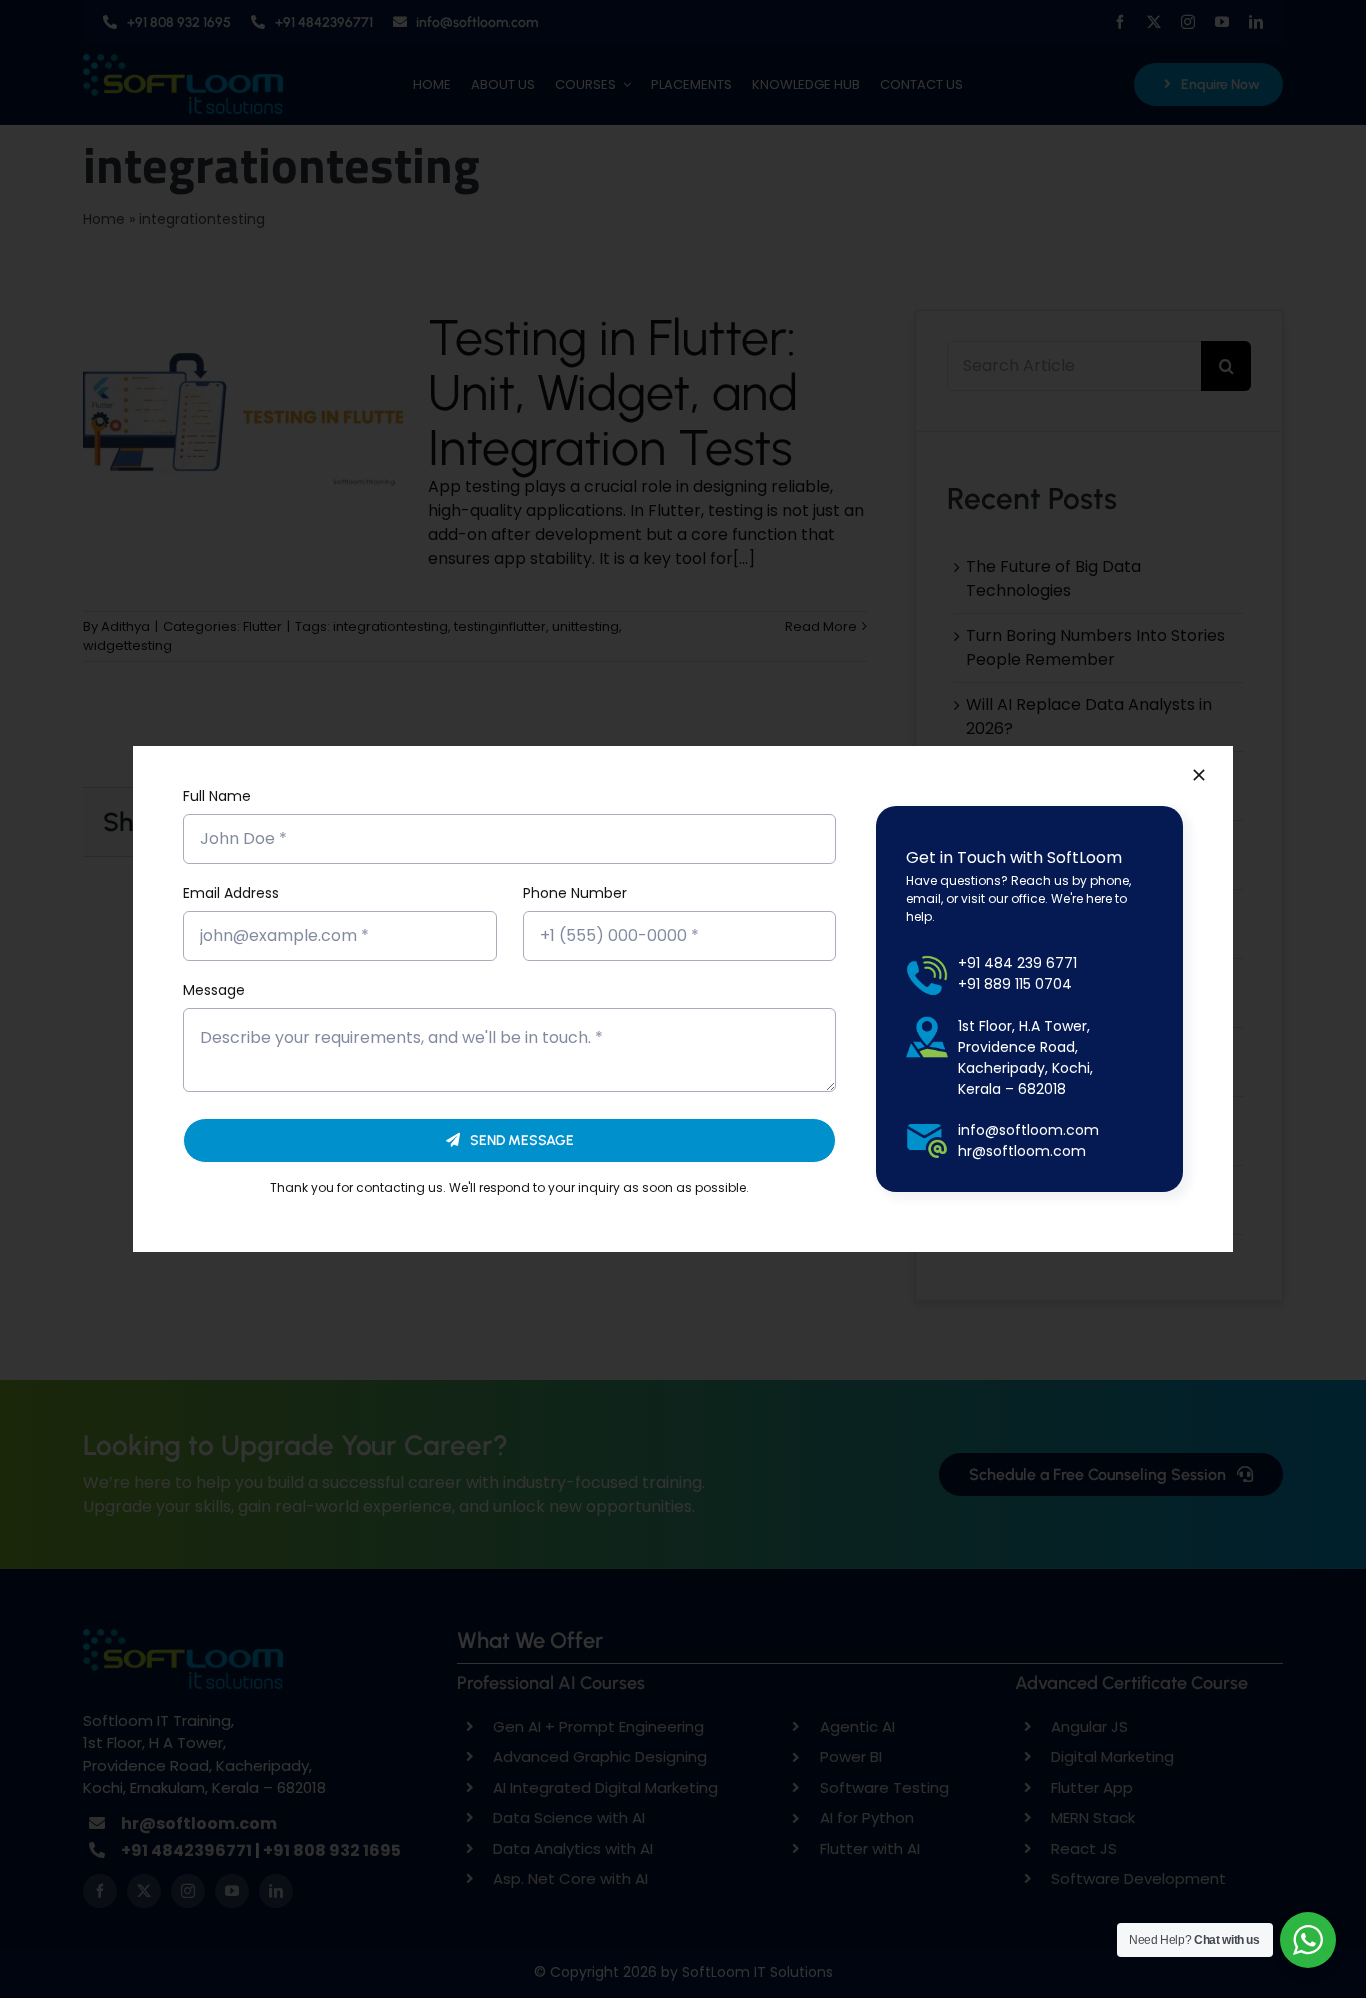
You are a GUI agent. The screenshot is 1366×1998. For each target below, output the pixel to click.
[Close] (1199, 775)
